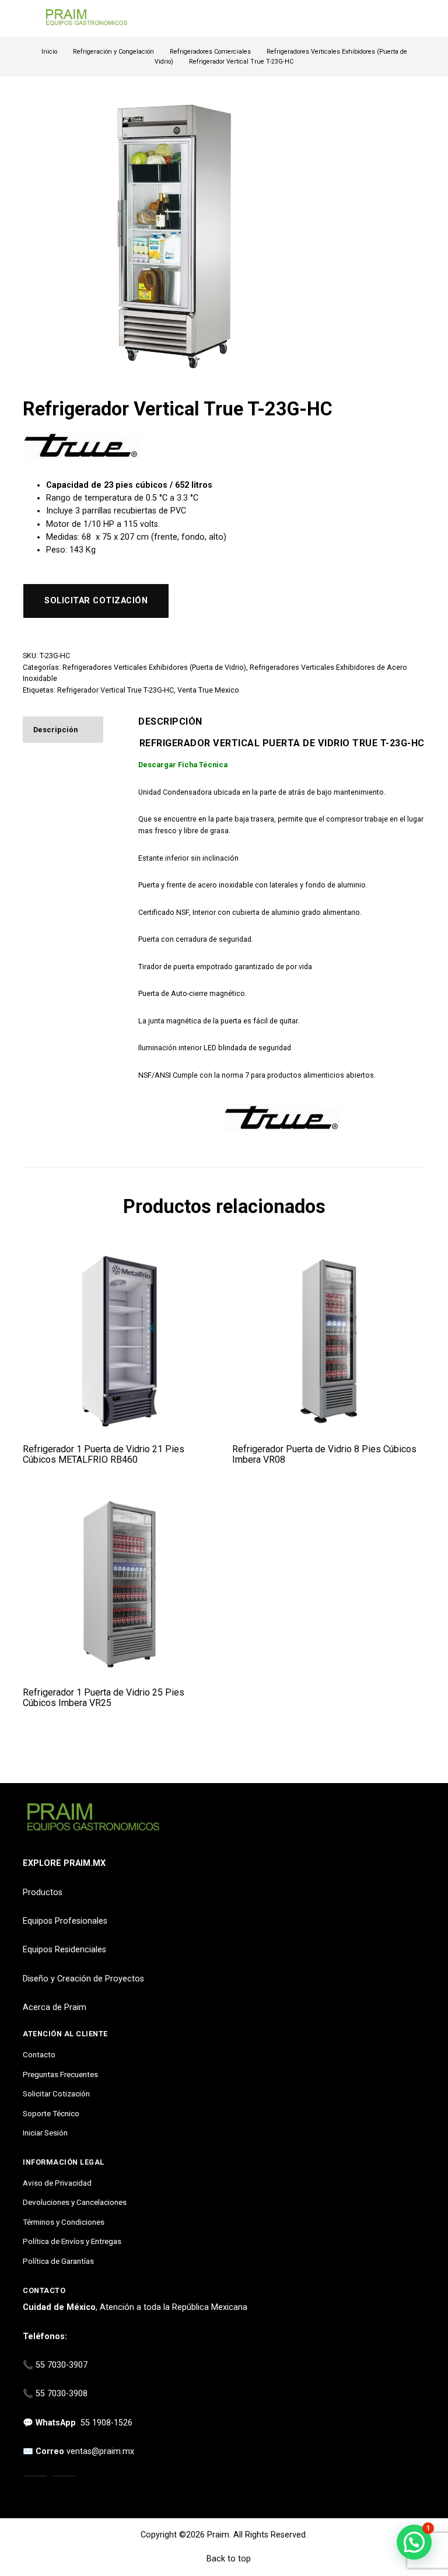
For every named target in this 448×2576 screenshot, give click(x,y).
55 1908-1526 (106, 2423)
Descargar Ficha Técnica (183, 765)
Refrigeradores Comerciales (210, 52)
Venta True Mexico (208, 690)
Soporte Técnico (51, 2113)
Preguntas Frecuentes (60, 2074)
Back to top (228, 2559)
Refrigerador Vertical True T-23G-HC (116, 690)
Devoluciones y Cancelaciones (75, 2202)
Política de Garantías (58, 2261)
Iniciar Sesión (45, 2133)
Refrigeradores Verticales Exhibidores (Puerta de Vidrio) (154, 667)
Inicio (49, 52)
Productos (43, 1892)
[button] (414, 2542)
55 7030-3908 (62, 2394)
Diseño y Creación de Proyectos (83, 1979)
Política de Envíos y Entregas (72, 2241)
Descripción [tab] (55, 730)
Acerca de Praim (55, 2007)
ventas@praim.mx (100, 2451)
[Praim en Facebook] (64, 2488)
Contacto (39, 2054)
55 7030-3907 (62, 2365)
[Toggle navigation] (28, 18)
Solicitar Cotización (56, 2093)
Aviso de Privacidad (57, 2183)
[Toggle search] (418, 19)
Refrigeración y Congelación (113, 52)
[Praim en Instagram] (35, 2488)
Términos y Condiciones (64, 2222)
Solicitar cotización (96, 601)
